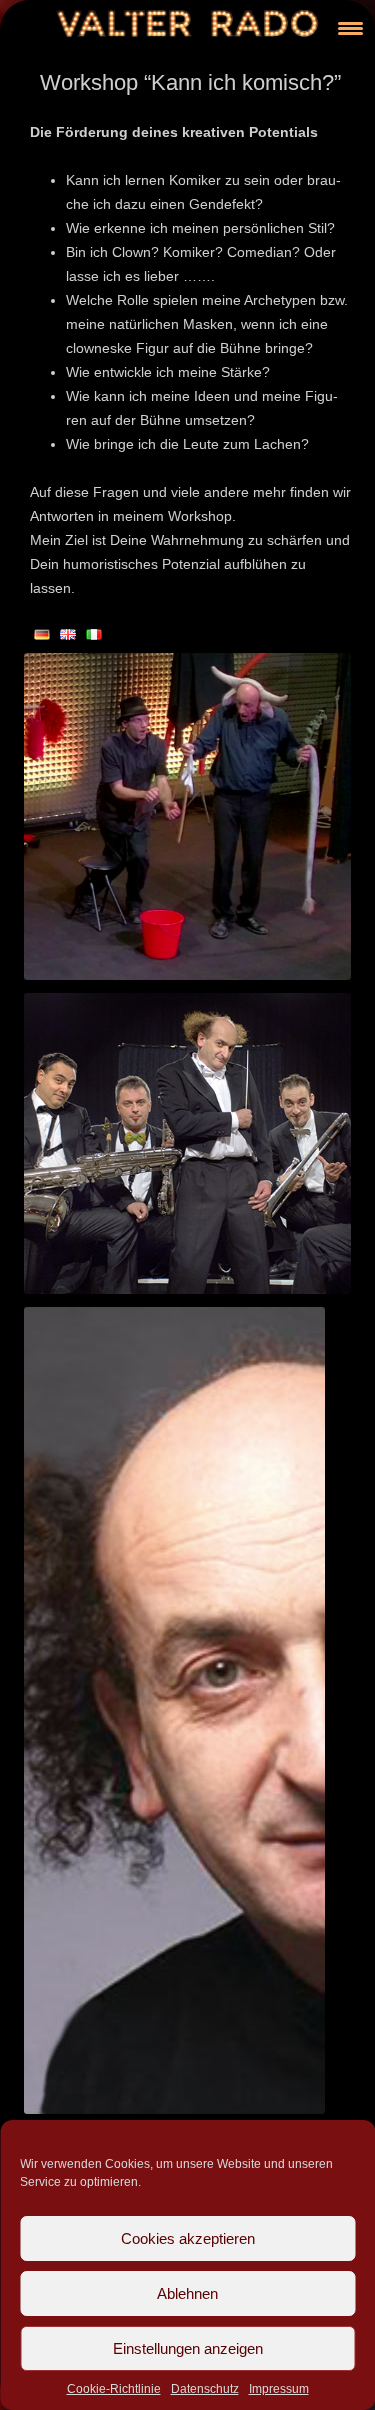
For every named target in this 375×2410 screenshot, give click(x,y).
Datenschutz (205, 2389)
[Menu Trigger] (350, 27)
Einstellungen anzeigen (188, 2348)
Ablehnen (187, 2293)
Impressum (279, 2389)
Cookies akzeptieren (188, 2238)
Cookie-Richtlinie (114, 2389)
